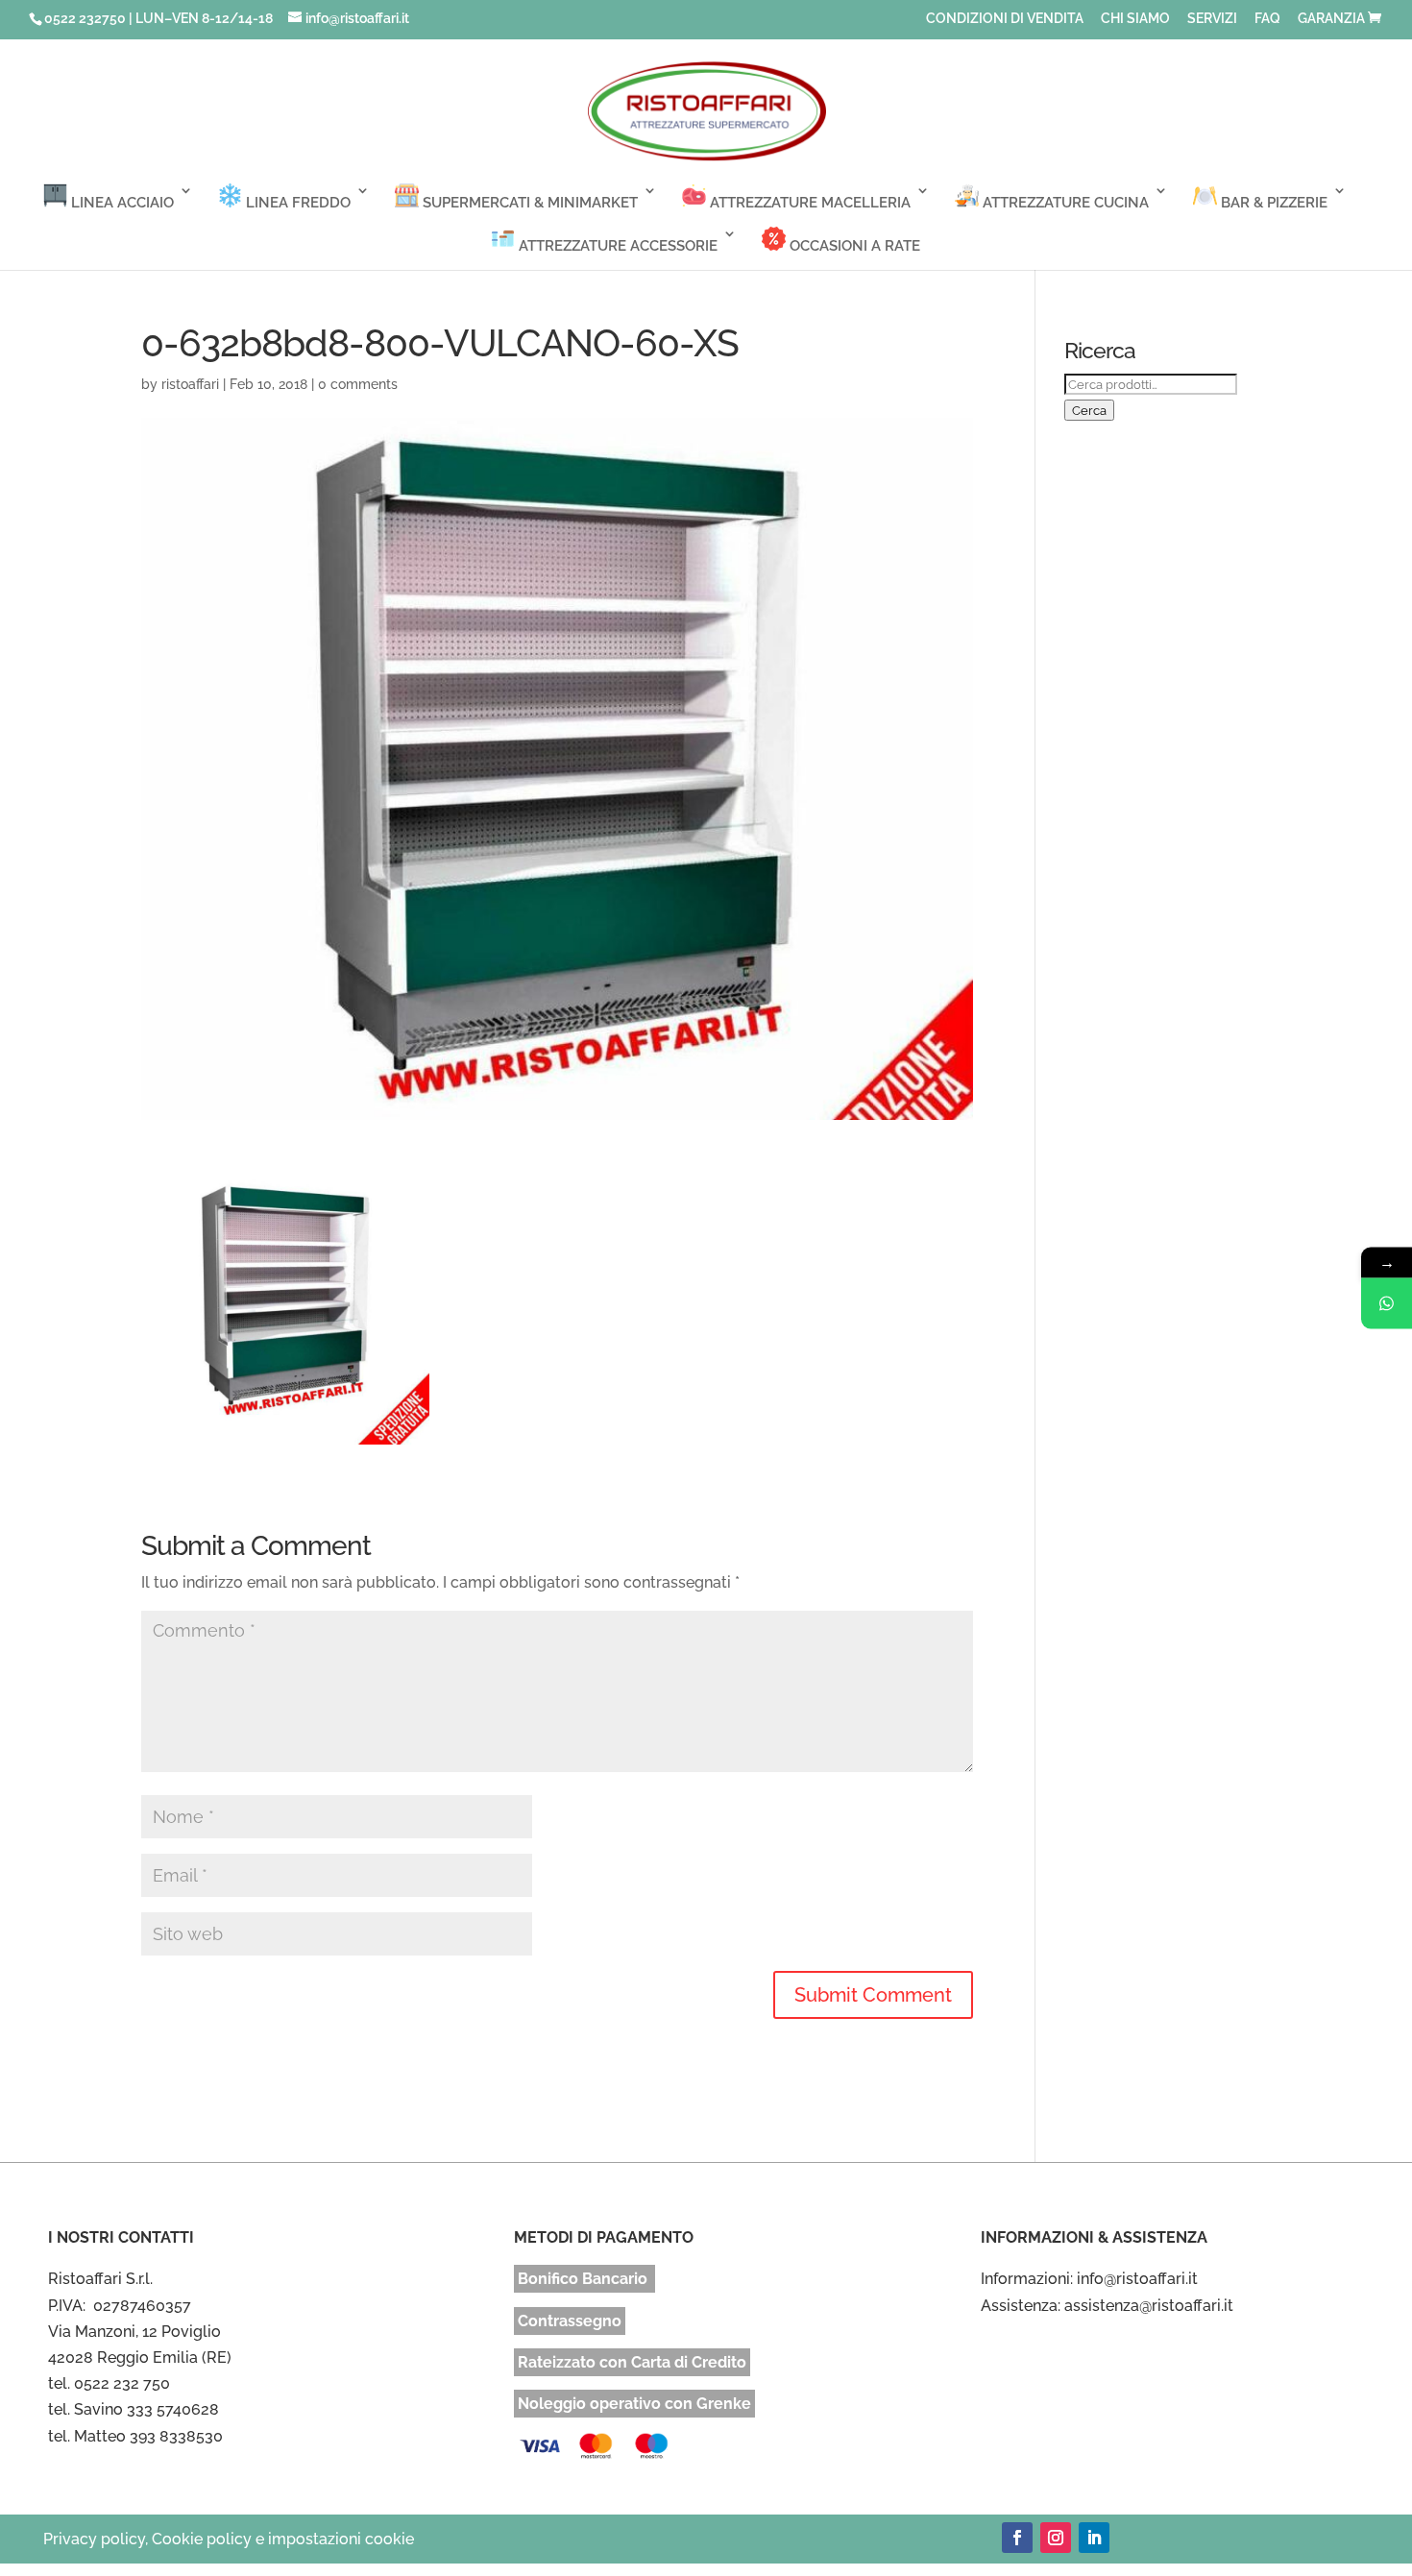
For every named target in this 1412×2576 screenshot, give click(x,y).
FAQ (1267, 19)
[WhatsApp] (1387, 1304)
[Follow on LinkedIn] (1094, 2538)
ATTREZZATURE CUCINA (1064, 203)
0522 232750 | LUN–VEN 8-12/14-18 (158, 18)
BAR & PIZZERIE (1272, 203)
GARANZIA (1331, 19)
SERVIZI (1212, 19)
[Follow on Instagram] (1056, 2538)
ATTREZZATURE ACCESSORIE (616, 246)
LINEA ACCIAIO (121, 203)
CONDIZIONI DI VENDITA (1005, 19)
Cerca (1089, 410)
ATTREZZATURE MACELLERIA (808, 203)
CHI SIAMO (1135, 19)
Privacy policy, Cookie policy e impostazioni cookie (229, 2539)
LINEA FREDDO (296, 203)
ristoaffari (190, 384)
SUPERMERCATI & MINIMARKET (528, 203)
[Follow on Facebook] (1017, 2538)
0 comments (358, 384)
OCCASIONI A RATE (853, 246)
